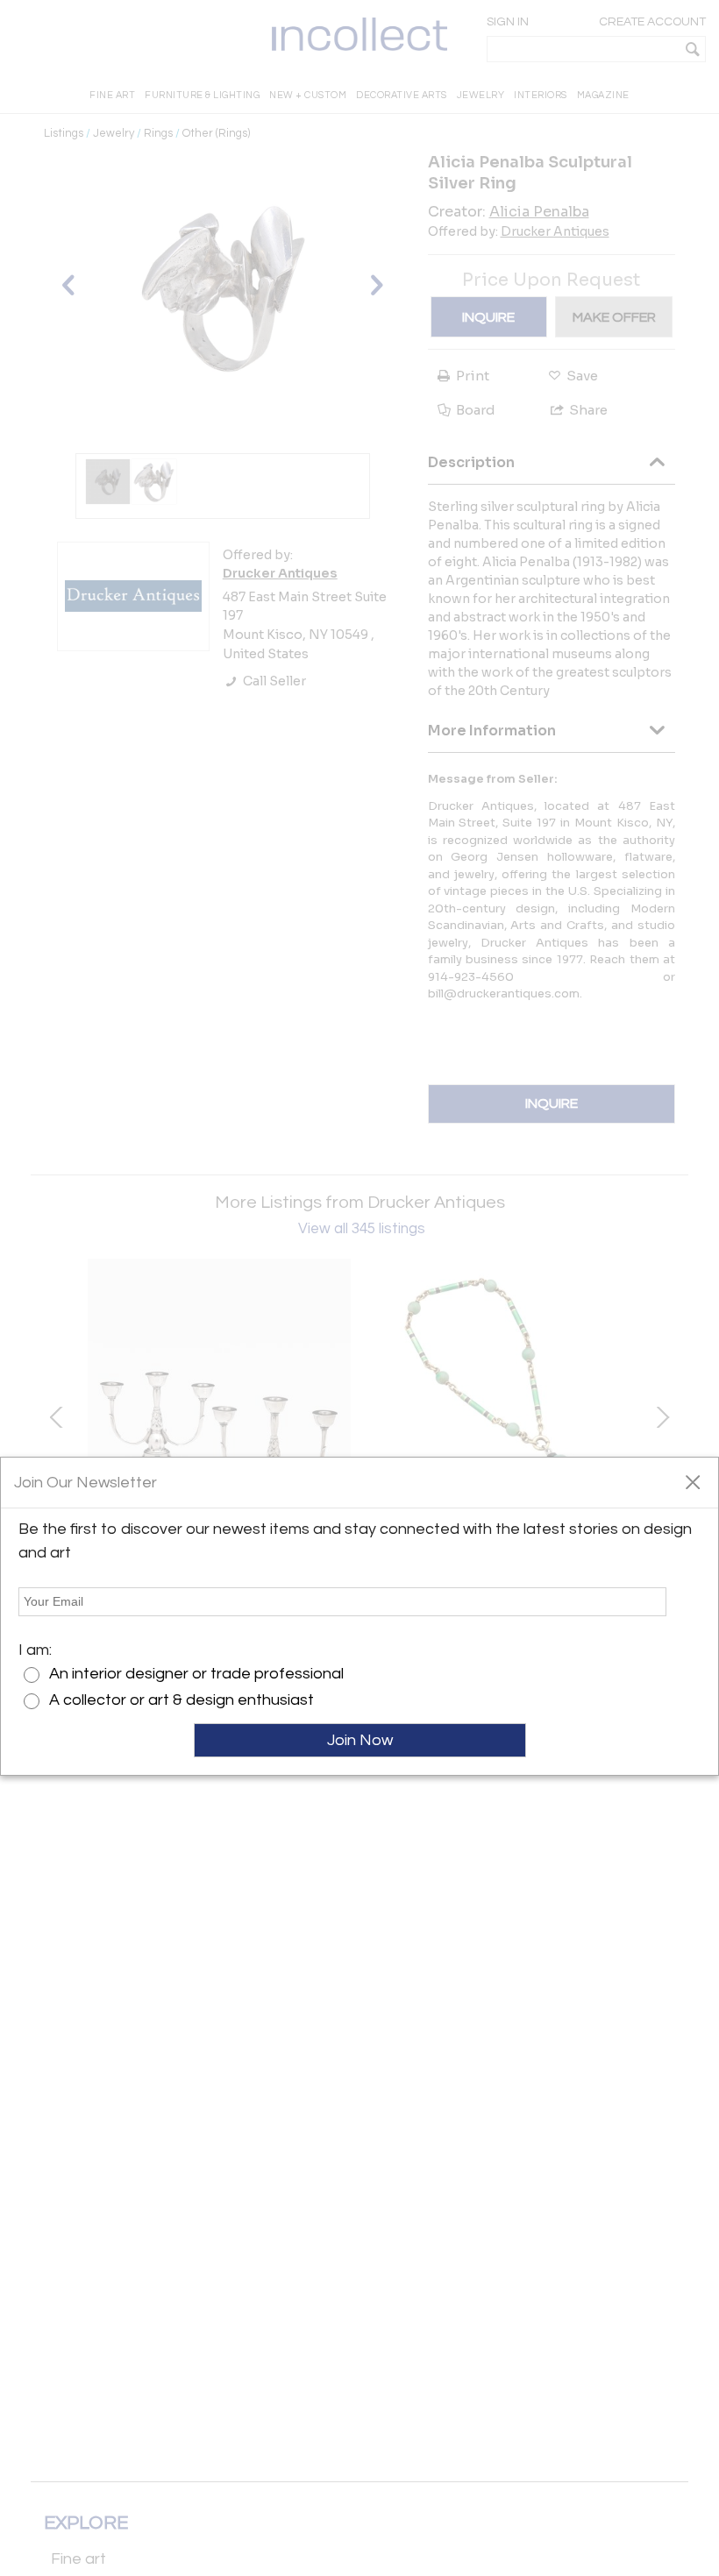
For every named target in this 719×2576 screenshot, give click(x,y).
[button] (692, 1481)
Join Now (360, 1740)
